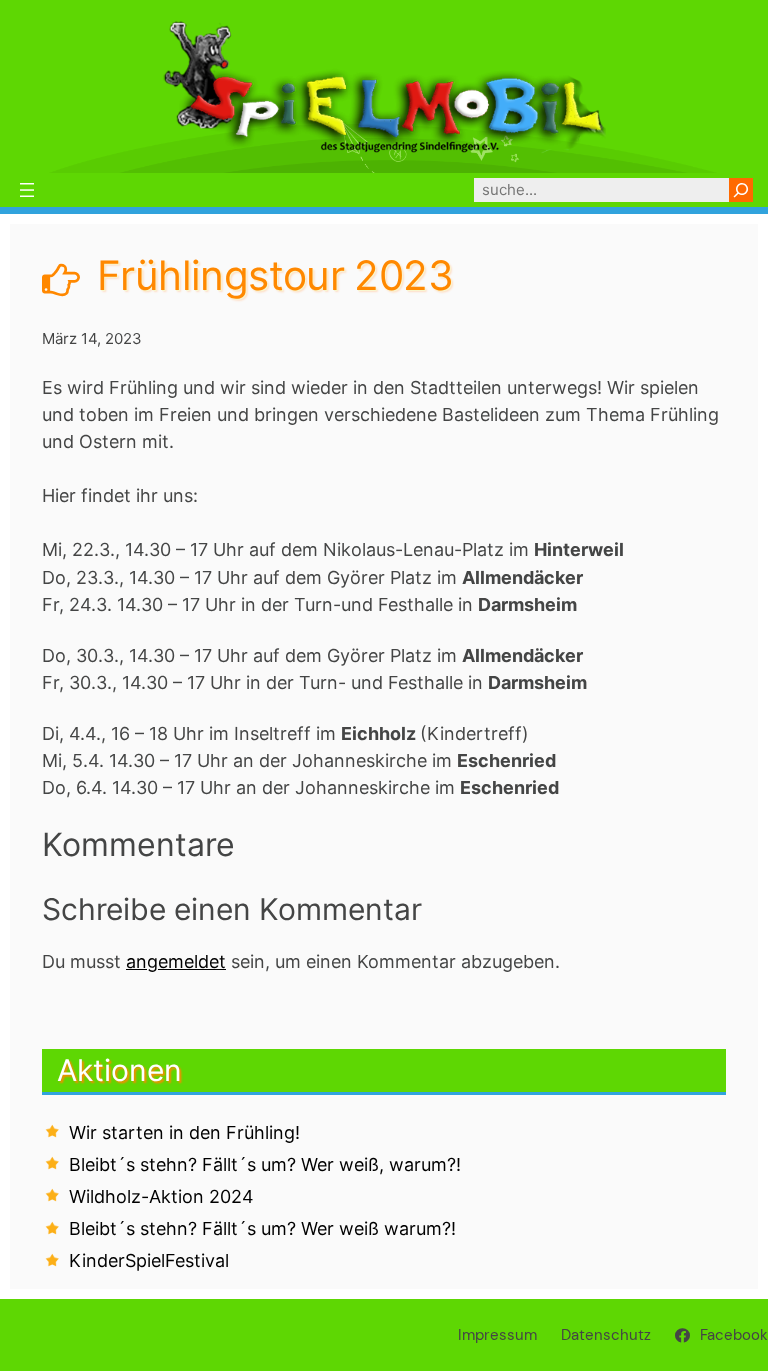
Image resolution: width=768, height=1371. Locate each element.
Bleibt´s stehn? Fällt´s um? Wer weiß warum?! (262, 1228)
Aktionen (119, 1070)
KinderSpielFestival (149, 1260)
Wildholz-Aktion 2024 (161, 1196)
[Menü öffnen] (27, 190)
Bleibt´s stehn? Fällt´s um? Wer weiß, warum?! (265, 1164)
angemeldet (176, 961)
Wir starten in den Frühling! (184, 1132)
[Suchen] (741, 190)
